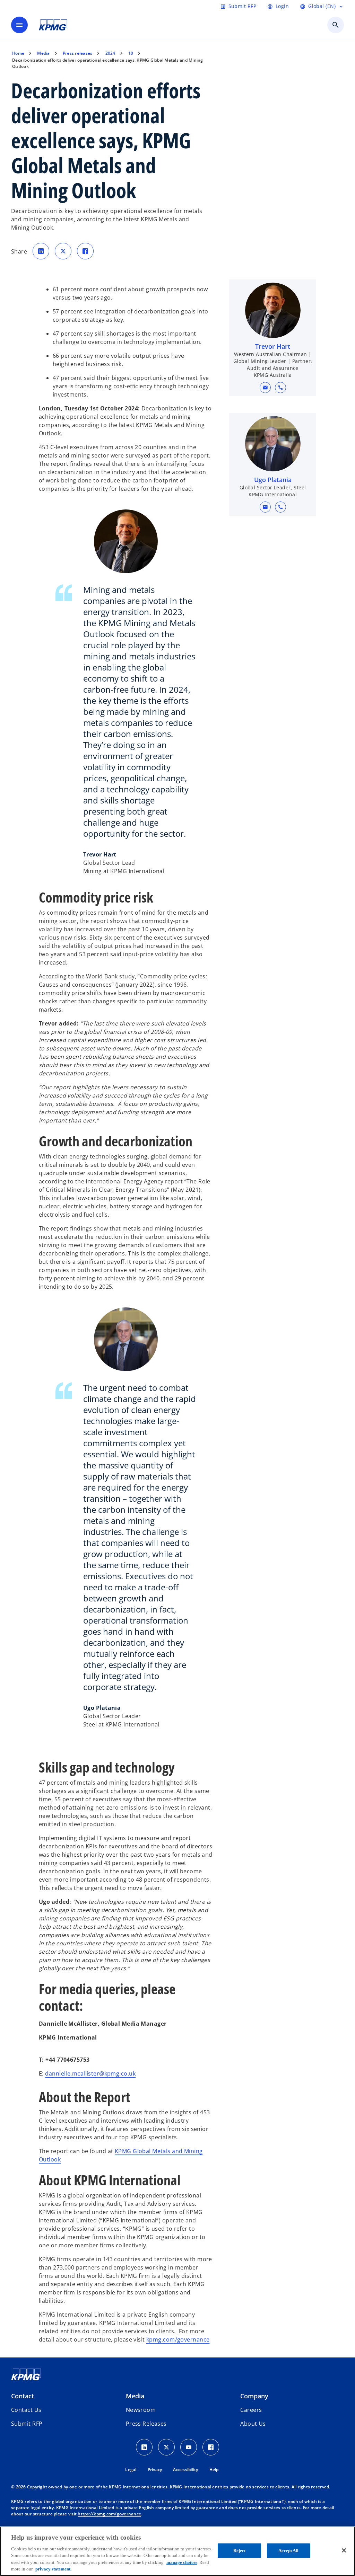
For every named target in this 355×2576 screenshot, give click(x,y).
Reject (240, 2551)
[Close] (344, 2550)
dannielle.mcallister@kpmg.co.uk (90, 2073)
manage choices (182, 2562)
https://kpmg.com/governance (109, 2514)
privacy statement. (53, 2569)
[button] (265, 388)
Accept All (288, 2551)
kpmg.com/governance (178, 2339)
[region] (177, 2551)
